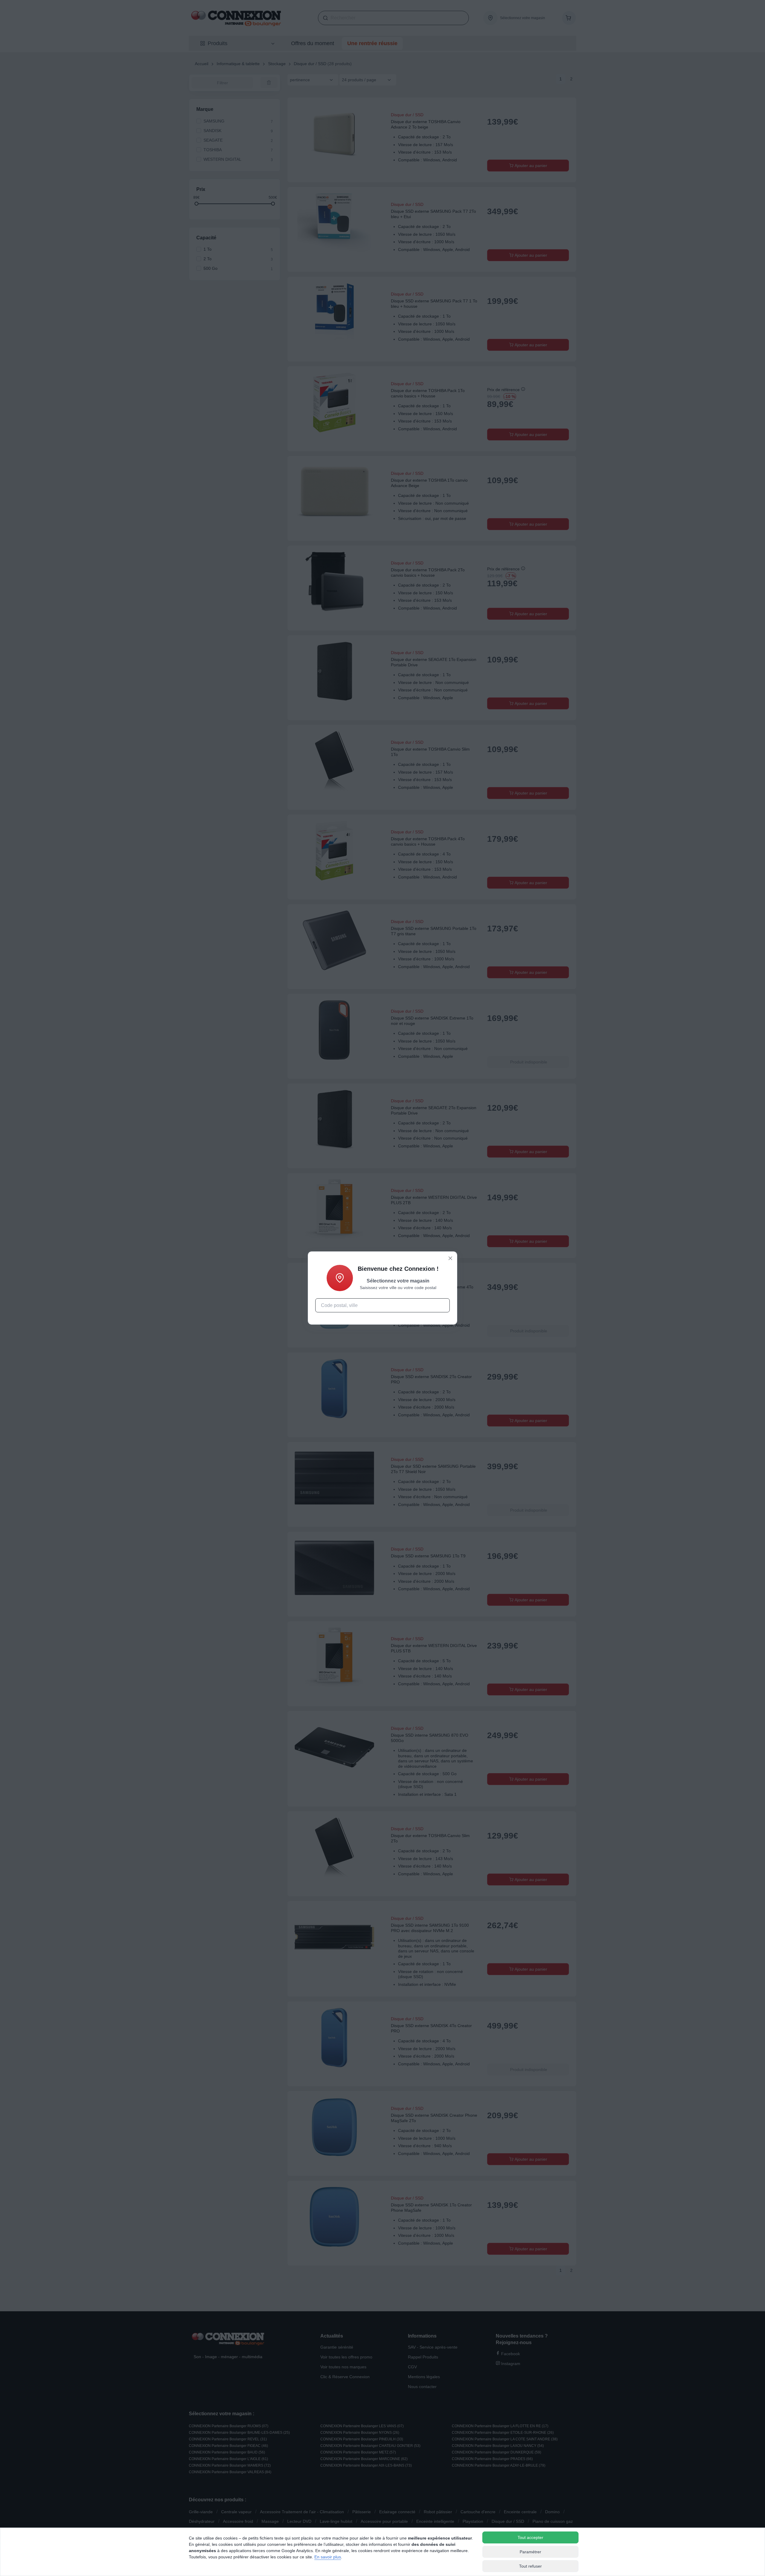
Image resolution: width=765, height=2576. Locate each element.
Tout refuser (530, 2566)
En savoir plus (328, 2557)
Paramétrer (530, 2552)
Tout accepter (530, 2537)
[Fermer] (450, 1258)
